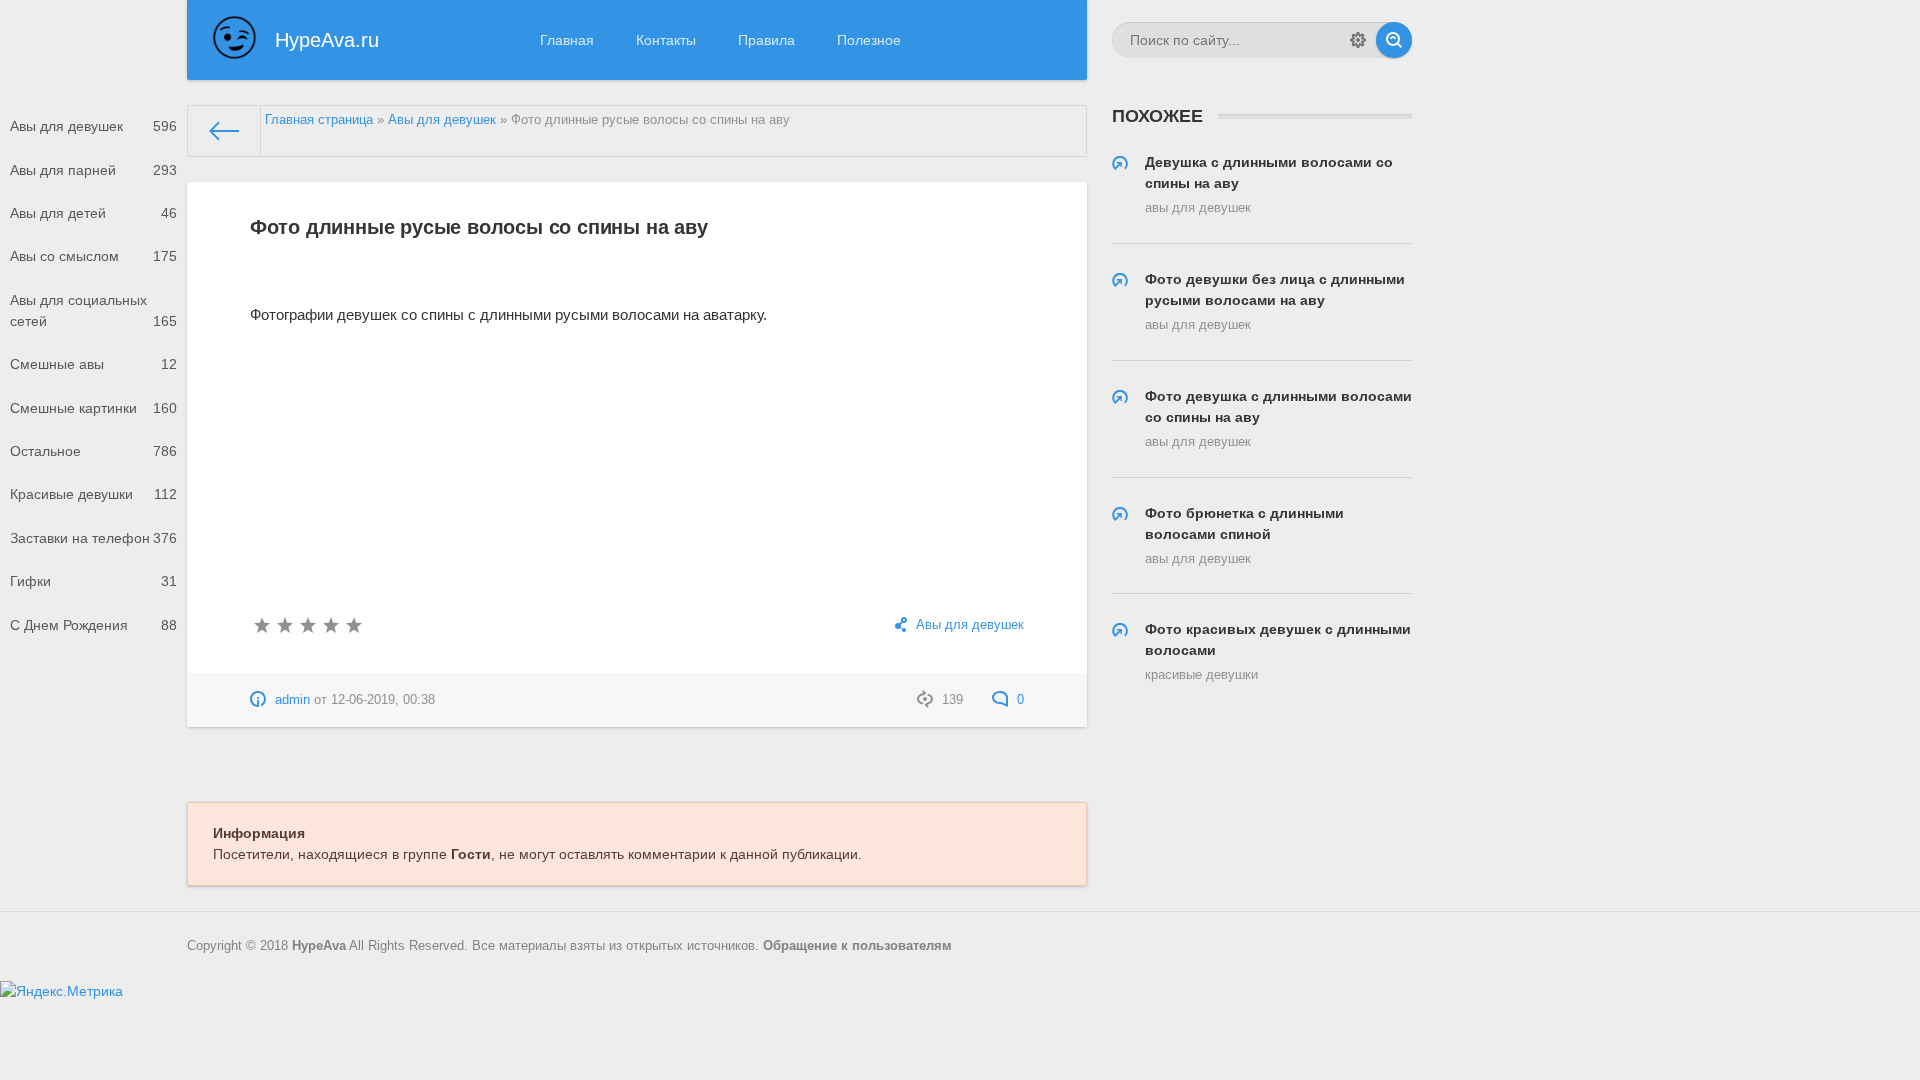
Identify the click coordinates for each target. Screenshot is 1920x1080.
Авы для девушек (93, 126)
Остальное (93, 451)
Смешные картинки (93, 408)
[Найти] (1394, 40)
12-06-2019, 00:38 (383, 700)
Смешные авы (93, 364)
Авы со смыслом (93, 256)
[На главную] (224, 131)
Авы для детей (93, 213)
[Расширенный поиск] (1358, 40)
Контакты (666, 40)
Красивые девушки (93, 494)
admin (292, 700)
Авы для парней (93, 170)
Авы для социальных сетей (93, 310)
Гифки (93, 581)
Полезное (869, 40)
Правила (766, 40)
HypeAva (319, 946)
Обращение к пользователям (857, 946)
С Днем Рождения (93, 625)
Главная (567, 40)
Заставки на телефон (93, 538)
